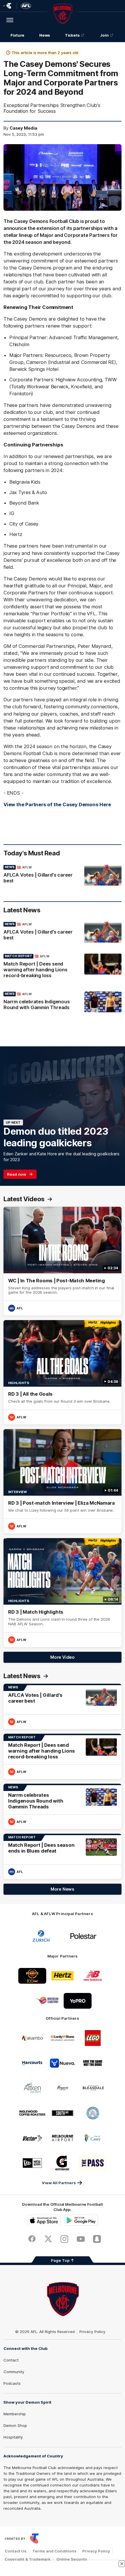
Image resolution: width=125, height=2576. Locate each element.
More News (63, 1889)
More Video (63, 1657)
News (45, 35)
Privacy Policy (92, 2332)
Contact (11, 2360)
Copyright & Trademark (28, 2559)
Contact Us (16, 2551)
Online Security (72, 2559)
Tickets (72, 35)
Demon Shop (15, 2425)
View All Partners (59, 2183)
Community (14, 2372)
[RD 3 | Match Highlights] (63, 1593)
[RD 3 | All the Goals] (63, 1372)
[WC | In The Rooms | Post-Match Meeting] (63, 1261)
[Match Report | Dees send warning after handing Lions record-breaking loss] (63, 967)
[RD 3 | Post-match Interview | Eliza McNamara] (63, 1481)
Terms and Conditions (54, 2551)
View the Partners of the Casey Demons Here (57, 805)
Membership (15, 2414)
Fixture (17, 35)
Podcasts (12, 2383)
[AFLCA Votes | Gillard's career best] (63, 875)
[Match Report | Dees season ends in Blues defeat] (63, 1856)
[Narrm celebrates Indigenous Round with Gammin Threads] (63, 1002)
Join (104, 35)
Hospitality (13, 2437)
